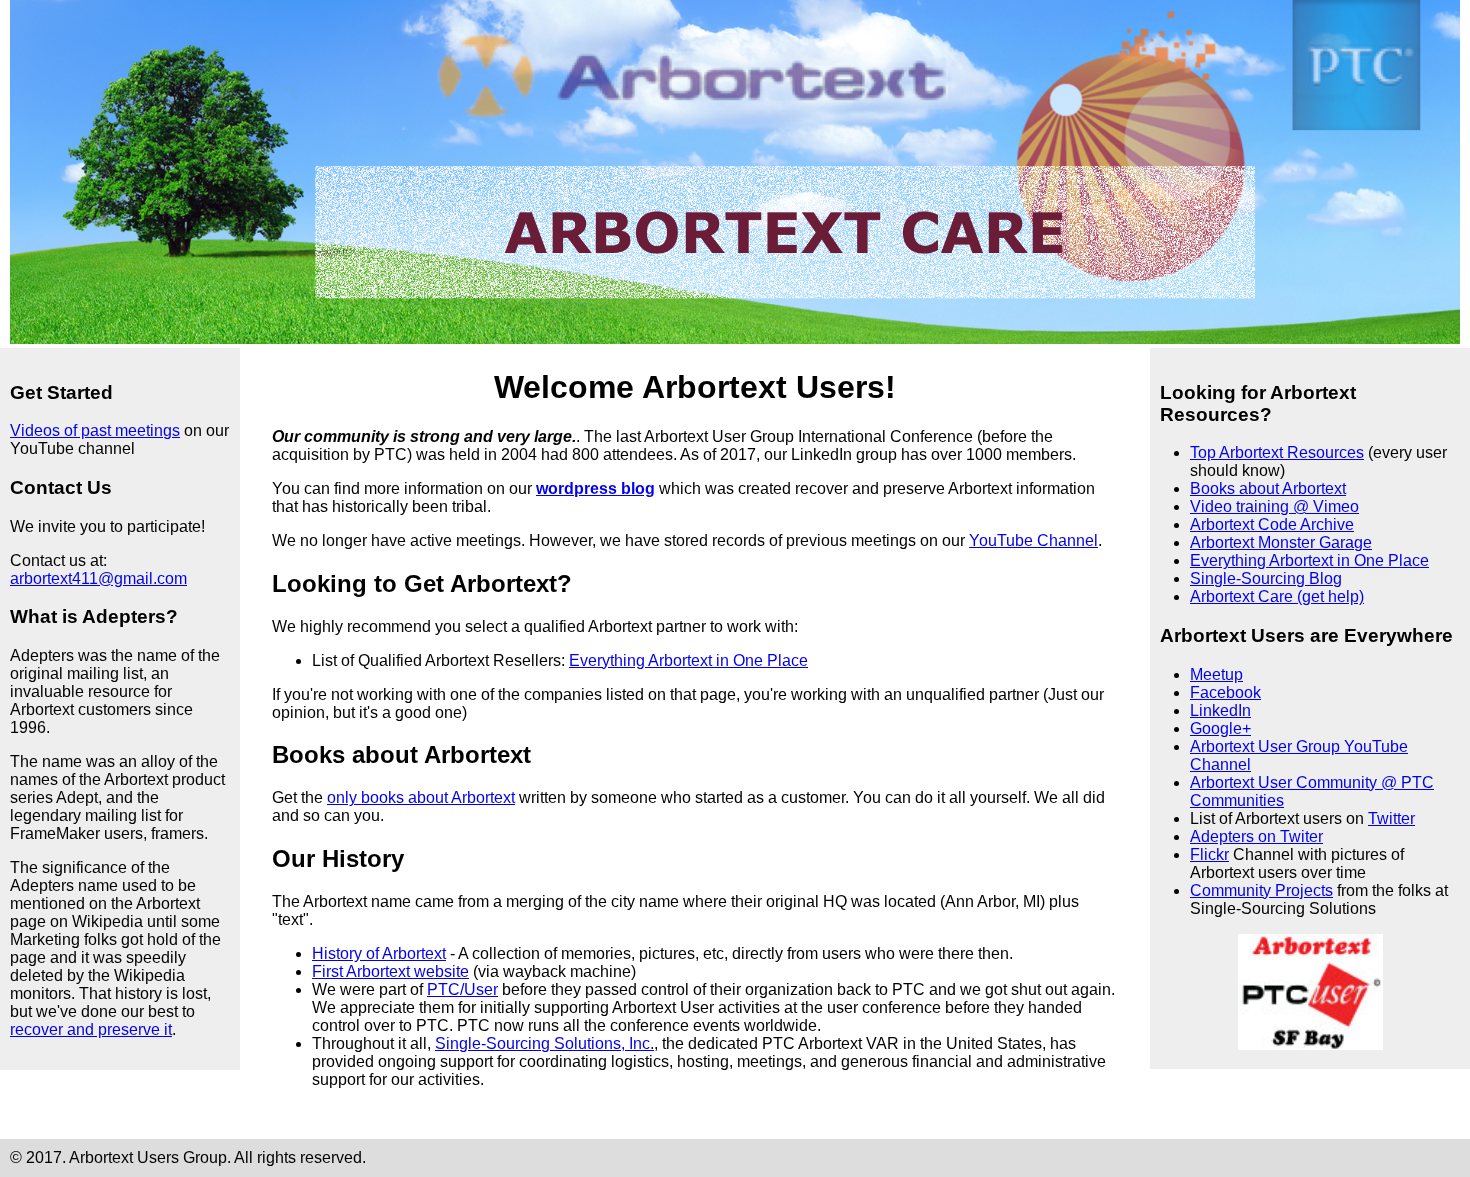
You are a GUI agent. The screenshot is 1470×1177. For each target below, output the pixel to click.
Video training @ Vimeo (1274, 506)
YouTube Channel (1033, 540)
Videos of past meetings (95, 430)
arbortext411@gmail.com (98, 578)
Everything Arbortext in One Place (1309, 560)
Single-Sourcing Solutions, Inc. (544, 1043)
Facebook (1225, 692)
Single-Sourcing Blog (1266, 578)
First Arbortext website (390, 971)
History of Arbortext (379, 953)
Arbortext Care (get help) (1277, 596)
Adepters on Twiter (1256, 836)
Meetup (1216, 674)
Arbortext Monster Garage (1281, 542)
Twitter (1391, 818)
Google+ (1220, 728)
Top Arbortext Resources (1277, 452)
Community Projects (1261, 890)
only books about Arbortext (421, 797)
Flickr (1209, 854)
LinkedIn (1220, 710)
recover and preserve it (91, 1029)
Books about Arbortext (1268, 488)
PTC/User (462, 989)
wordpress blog (595, 488)
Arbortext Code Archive (1272, 524)
